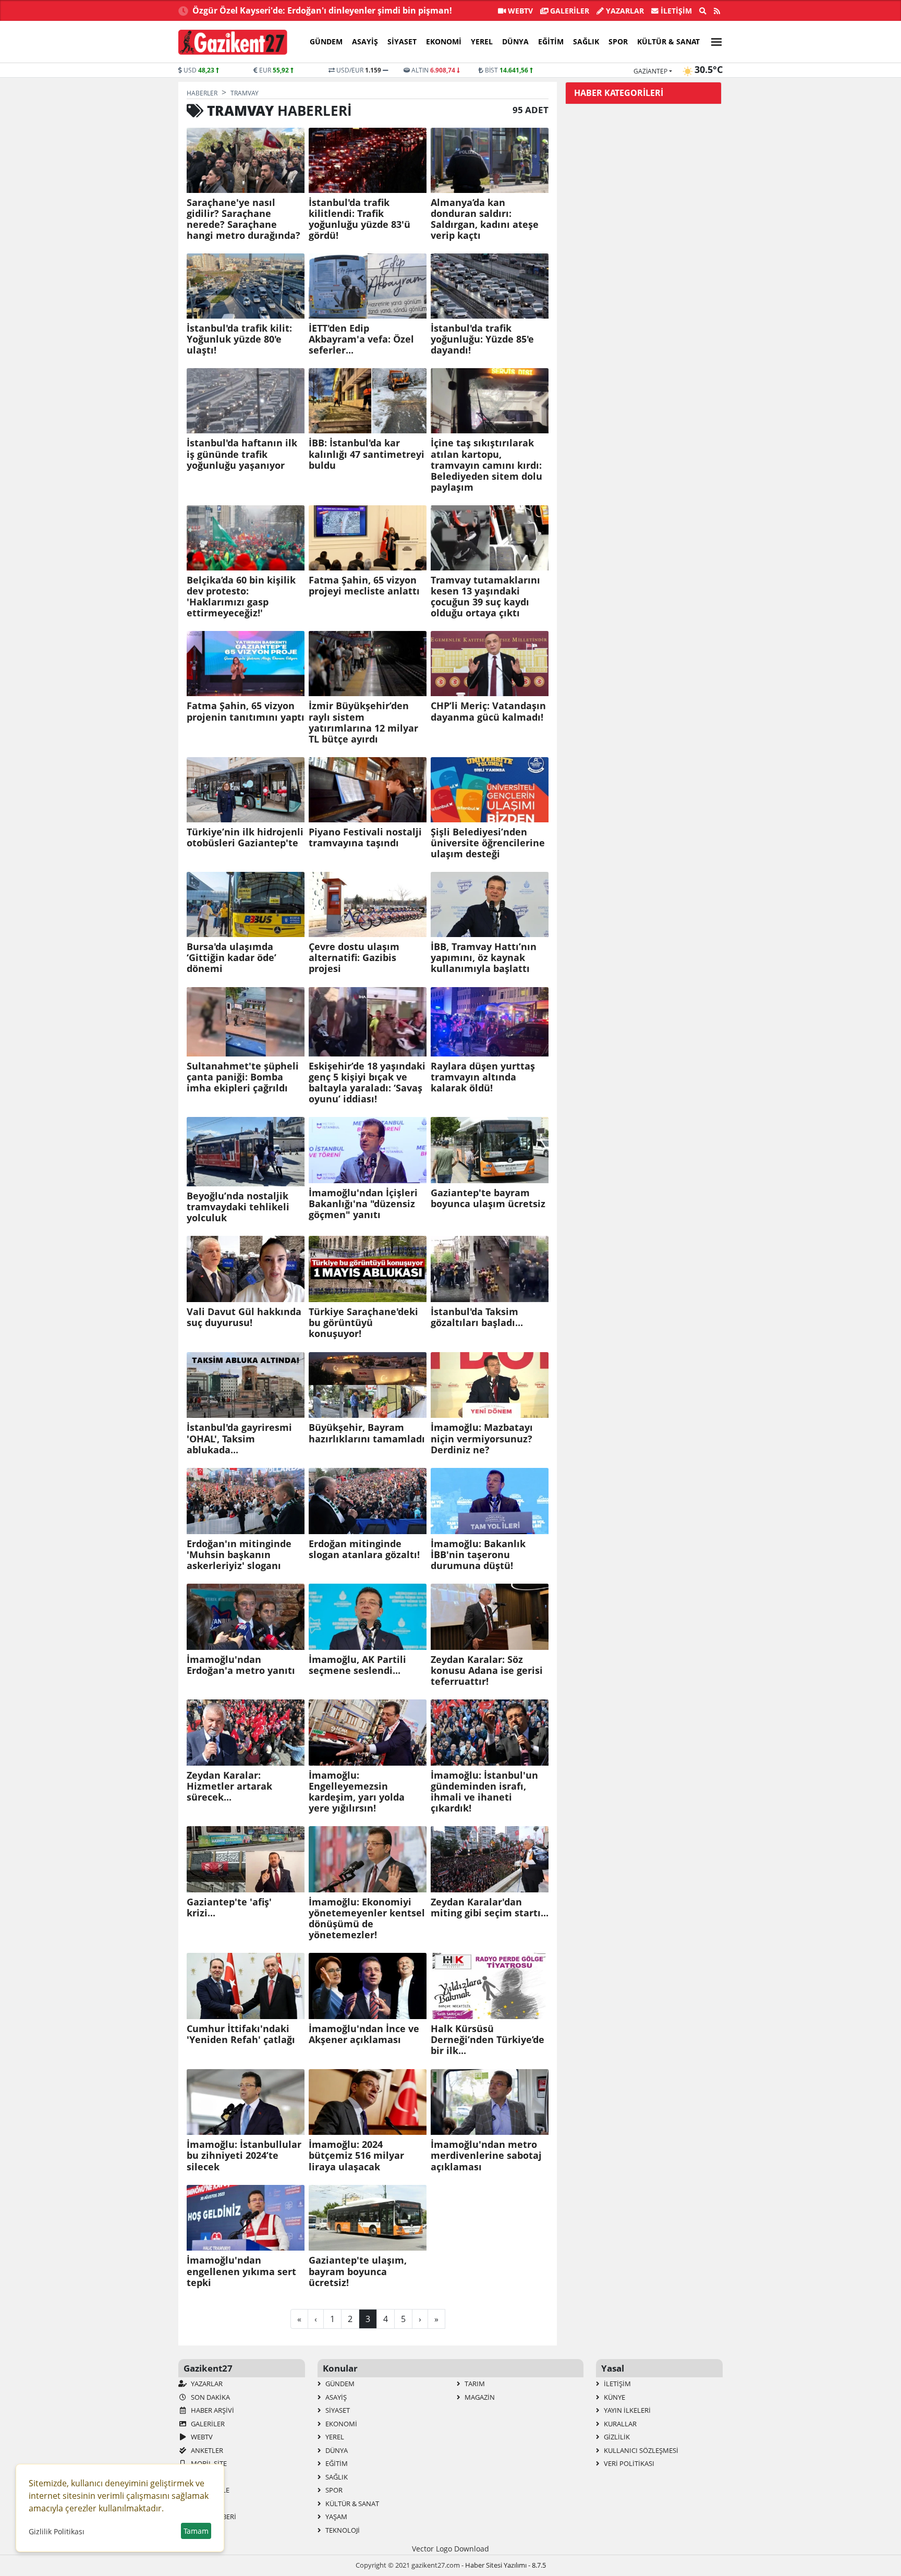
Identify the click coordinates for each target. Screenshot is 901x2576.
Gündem (326, 41)
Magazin (479, 2397)
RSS (196, 2477)
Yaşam (336, 2517)
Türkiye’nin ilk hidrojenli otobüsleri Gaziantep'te (245, 837)
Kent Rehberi (213, 2517)
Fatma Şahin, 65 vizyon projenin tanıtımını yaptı (246, 711)
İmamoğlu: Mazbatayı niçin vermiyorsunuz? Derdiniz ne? (482, 1438)
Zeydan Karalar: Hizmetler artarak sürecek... (229, 1786)
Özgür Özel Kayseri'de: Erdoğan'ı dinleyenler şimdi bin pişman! (322, 10)
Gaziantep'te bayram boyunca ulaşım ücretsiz (488, 1198)
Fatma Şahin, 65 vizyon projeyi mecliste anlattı (364, 586)
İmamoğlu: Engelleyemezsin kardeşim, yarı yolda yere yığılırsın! (357, 1792)
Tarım (474, 2384)
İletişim (675, 11)
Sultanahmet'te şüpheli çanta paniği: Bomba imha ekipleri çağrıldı (243, 1077)
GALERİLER (569, 11)
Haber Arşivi (212, 2410)
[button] (713, 40)
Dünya (515, 41)
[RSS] (717, 11)
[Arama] (703, 11)
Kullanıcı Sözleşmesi (640, 2450)
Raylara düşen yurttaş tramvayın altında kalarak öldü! (483, 1077)
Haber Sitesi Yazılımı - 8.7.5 (506, 2565)
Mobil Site (208, 2463)
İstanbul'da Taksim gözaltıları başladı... (477, 1317)
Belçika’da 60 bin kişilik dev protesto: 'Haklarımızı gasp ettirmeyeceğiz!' (241, 597)
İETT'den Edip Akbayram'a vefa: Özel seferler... (361, 339)
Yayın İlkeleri (626, 2410)
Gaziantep (650, 71)
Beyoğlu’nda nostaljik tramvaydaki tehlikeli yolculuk (238, 1207)
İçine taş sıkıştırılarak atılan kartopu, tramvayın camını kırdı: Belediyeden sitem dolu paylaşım (486, 465)
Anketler (206, 2450)
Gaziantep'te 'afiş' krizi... (229, 1907)
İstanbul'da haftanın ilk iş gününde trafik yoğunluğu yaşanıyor (242, 454)
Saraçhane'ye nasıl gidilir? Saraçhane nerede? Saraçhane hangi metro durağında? (243, 219)
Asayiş (365, 41)
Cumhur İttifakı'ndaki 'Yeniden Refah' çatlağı (241, 2034)
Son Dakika (210, 2397)
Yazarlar (624, 11)
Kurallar (619, 2424)
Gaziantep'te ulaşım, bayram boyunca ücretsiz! (358, 2271)
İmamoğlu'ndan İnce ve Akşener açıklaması (364, 2034)
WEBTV (519, 11)
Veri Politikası (628, 2463)
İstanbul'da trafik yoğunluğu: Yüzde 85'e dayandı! (482, 339)
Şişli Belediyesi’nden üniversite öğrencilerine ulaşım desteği (488, 843)
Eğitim (551, 41)
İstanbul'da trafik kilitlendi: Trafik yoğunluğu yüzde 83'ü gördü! (360, 219)
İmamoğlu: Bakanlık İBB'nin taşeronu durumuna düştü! (478, 1555)
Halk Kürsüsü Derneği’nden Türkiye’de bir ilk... (488, 2040)
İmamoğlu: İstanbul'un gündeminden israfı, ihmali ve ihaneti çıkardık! (484, 1792)
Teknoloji (342, 2530)
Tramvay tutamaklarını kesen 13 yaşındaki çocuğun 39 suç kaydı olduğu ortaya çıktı (485, 597)
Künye (614, 2397)
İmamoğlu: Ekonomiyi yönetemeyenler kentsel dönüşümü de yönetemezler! (367, 1918)
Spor (618, 41)
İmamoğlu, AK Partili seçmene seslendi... (357, 1665)
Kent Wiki (206, 2504)
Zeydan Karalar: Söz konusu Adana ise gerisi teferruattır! (487, 1670)
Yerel (482, 41)
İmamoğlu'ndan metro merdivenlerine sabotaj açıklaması (486, 2155)
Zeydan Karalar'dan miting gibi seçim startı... (490, 1907)
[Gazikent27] (233, 42)
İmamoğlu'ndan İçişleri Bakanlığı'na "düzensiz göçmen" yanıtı (363, 1204)
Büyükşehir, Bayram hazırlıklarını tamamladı (367, 1433)
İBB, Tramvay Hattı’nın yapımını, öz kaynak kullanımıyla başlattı (484, 958)
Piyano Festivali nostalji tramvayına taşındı (365, 837)
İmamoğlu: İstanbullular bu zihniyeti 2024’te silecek (244, 2155)
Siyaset (402, 41)
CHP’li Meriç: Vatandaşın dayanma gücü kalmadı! (488, 711)
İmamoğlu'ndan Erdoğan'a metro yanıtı (241, 1665)
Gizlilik (616, 2437)
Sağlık (586, 41)
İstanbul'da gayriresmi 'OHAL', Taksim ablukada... (239, 1438)
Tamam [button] (196, 2531)
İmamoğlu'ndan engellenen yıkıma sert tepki (241, 2271)
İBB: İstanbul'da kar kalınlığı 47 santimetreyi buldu (367, 454)
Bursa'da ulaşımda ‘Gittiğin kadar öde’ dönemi (232, 958)
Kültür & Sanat (668, 41)
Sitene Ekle (209, 2490)
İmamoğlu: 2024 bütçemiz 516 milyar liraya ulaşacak (356, 2155)
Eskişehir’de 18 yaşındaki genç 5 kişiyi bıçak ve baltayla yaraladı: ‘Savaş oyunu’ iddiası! (367, 1083)
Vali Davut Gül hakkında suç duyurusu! (244, 1317)
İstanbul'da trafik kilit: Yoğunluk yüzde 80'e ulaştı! (239, 339)
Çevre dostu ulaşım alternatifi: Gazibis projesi (354, 958)
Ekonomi (444, 41)
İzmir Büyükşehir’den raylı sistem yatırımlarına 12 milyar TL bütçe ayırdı (363, 722)
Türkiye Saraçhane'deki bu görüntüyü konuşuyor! (363, 1323)
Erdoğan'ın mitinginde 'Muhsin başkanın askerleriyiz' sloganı (239, 1555)
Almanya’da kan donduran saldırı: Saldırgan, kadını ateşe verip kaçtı (485, 219)
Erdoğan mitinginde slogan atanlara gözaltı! (364, 1549)
